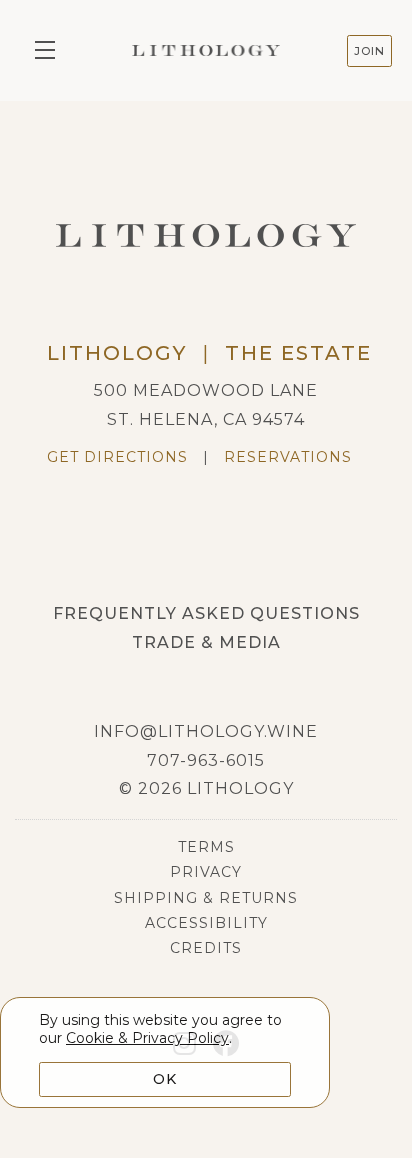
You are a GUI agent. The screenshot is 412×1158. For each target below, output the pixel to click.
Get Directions (117, 457)
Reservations (288, 457)
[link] (147, 1038)
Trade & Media (206, 642)
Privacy (206, 872)
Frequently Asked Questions (206, 613)
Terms (206, 847)
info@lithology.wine (206, 731)
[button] (50, 50)
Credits (206, 948)
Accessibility (206, 923)
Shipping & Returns (206, 898)
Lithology (206, 50)
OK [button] (165, 1079)
